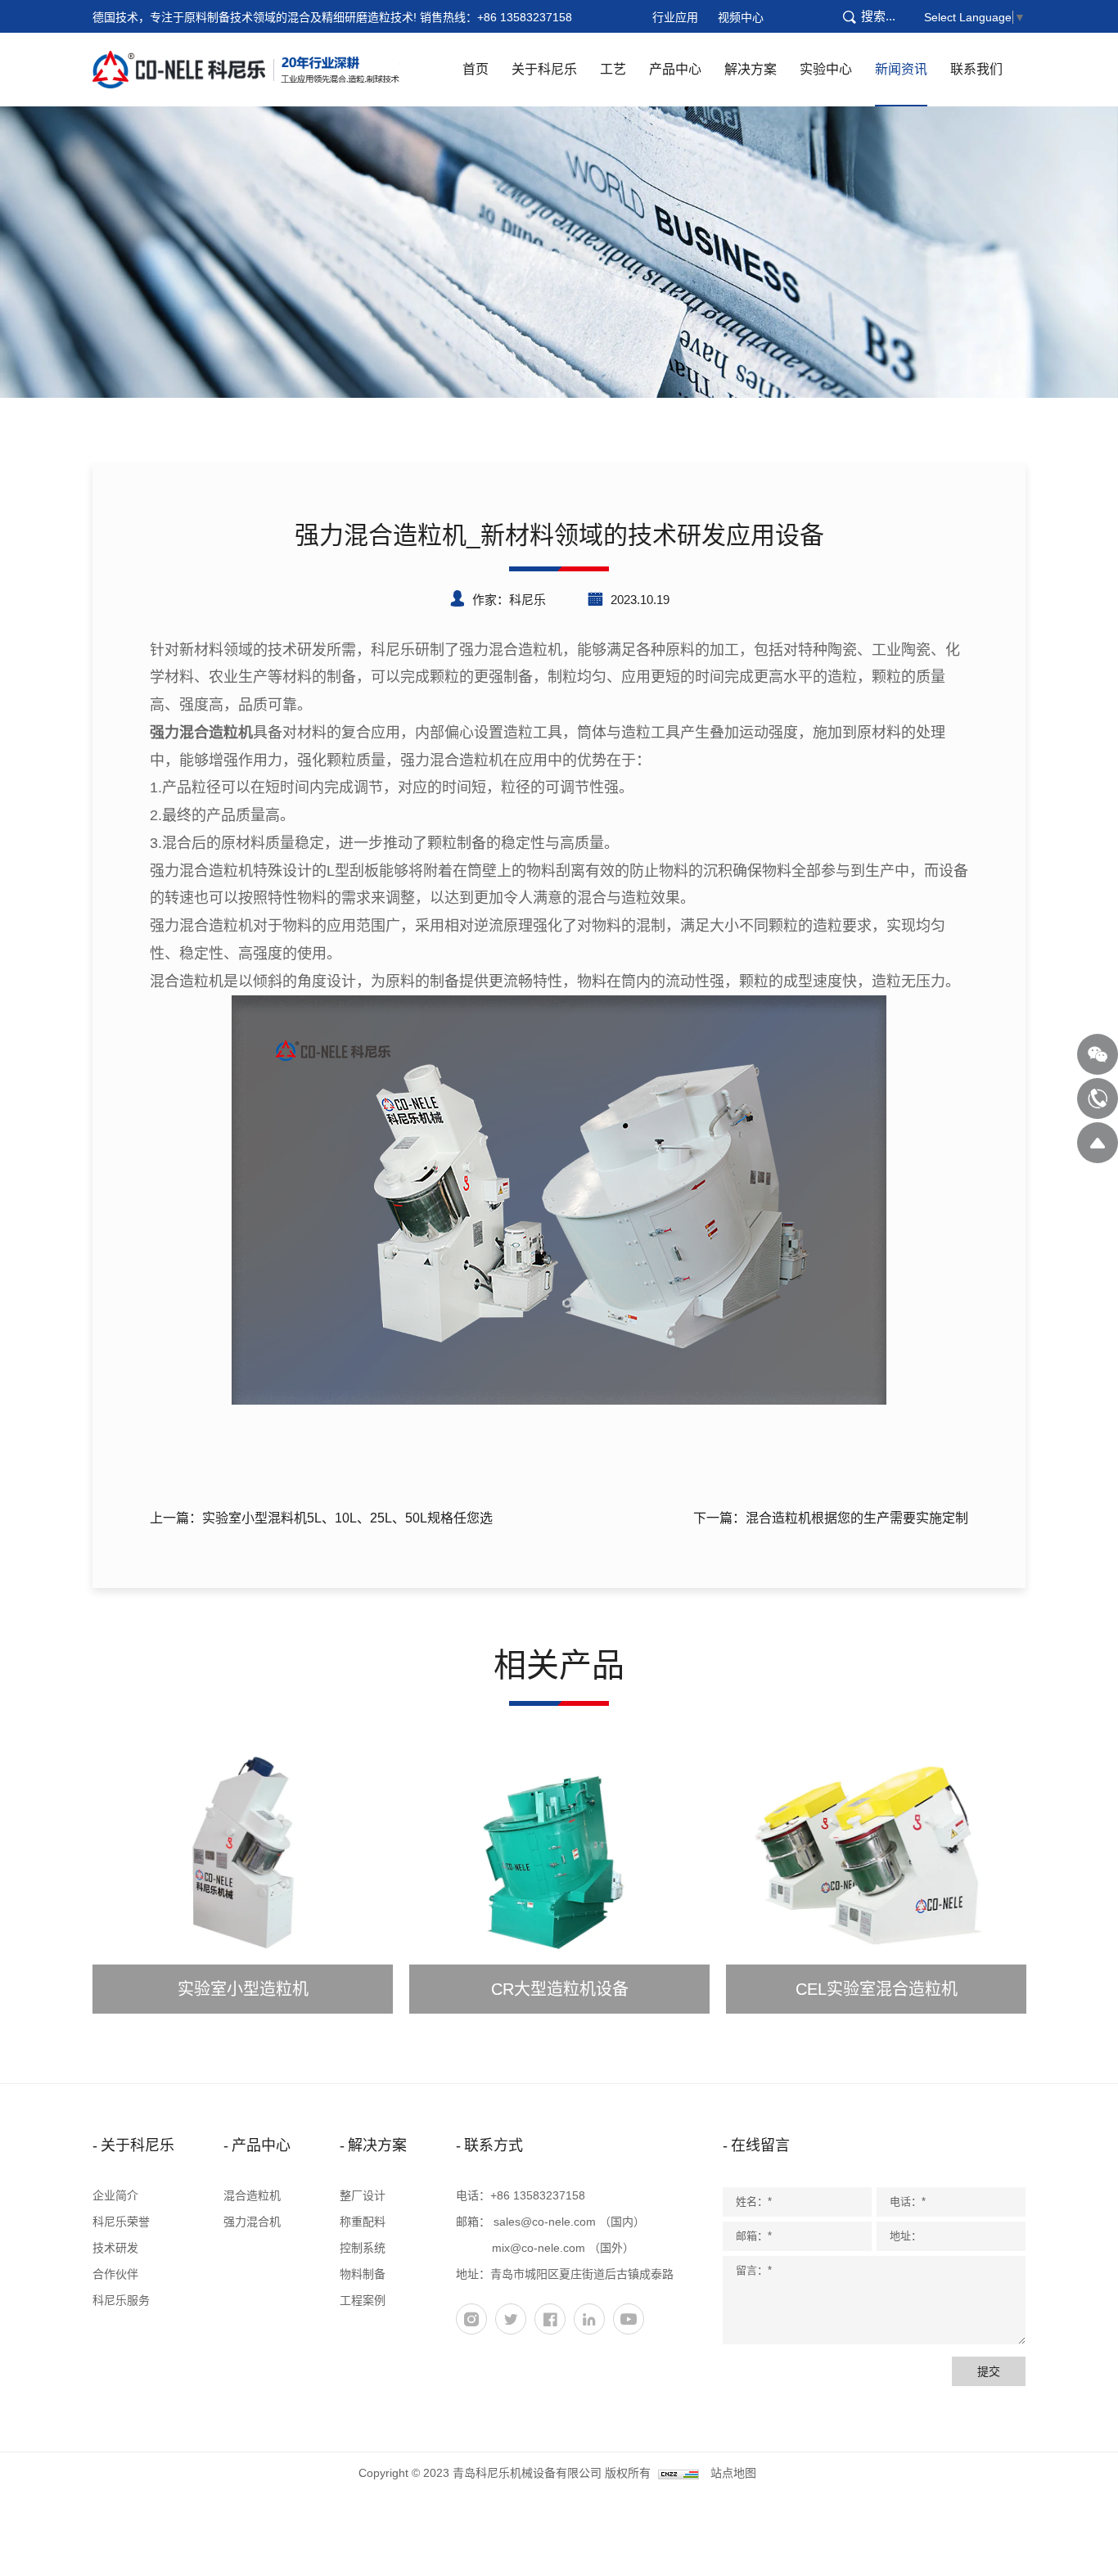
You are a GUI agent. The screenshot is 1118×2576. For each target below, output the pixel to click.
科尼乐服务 (121, 2300)
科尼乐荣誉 (121, 2222)
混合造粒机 (252, 2195)
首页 (476, 69)
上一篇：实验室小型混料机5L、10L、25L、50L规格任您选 (321, 1518)
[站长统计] (678, 2473)
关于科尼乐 (544, 69)
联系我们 (976, 69)
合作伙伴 (115, 2274)
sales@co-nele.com (545, 2222)
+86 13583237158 (525, 17)
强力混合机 (252, 2222)
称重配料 (363, 2222)
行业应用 (675, 17)
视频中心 (741, 17)
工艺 (613, 69)
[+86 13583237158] (1098, 1099)
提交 (989, 2371)
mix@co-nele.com (539, 2248)
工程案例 (363, 2300)
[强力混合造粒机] (559, 1200)
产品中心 (675, 69)
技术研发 (115, 2248)
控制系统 (363, 2248)
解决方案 (751, 69)
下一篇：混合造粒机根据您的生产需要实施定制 (831, 1518)
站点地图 (733, 2473)
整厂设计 (363, 2195)
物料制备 (363, 2274)
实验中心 (826, 69)
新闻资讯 (901, 69)
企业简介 (115, 2195)
